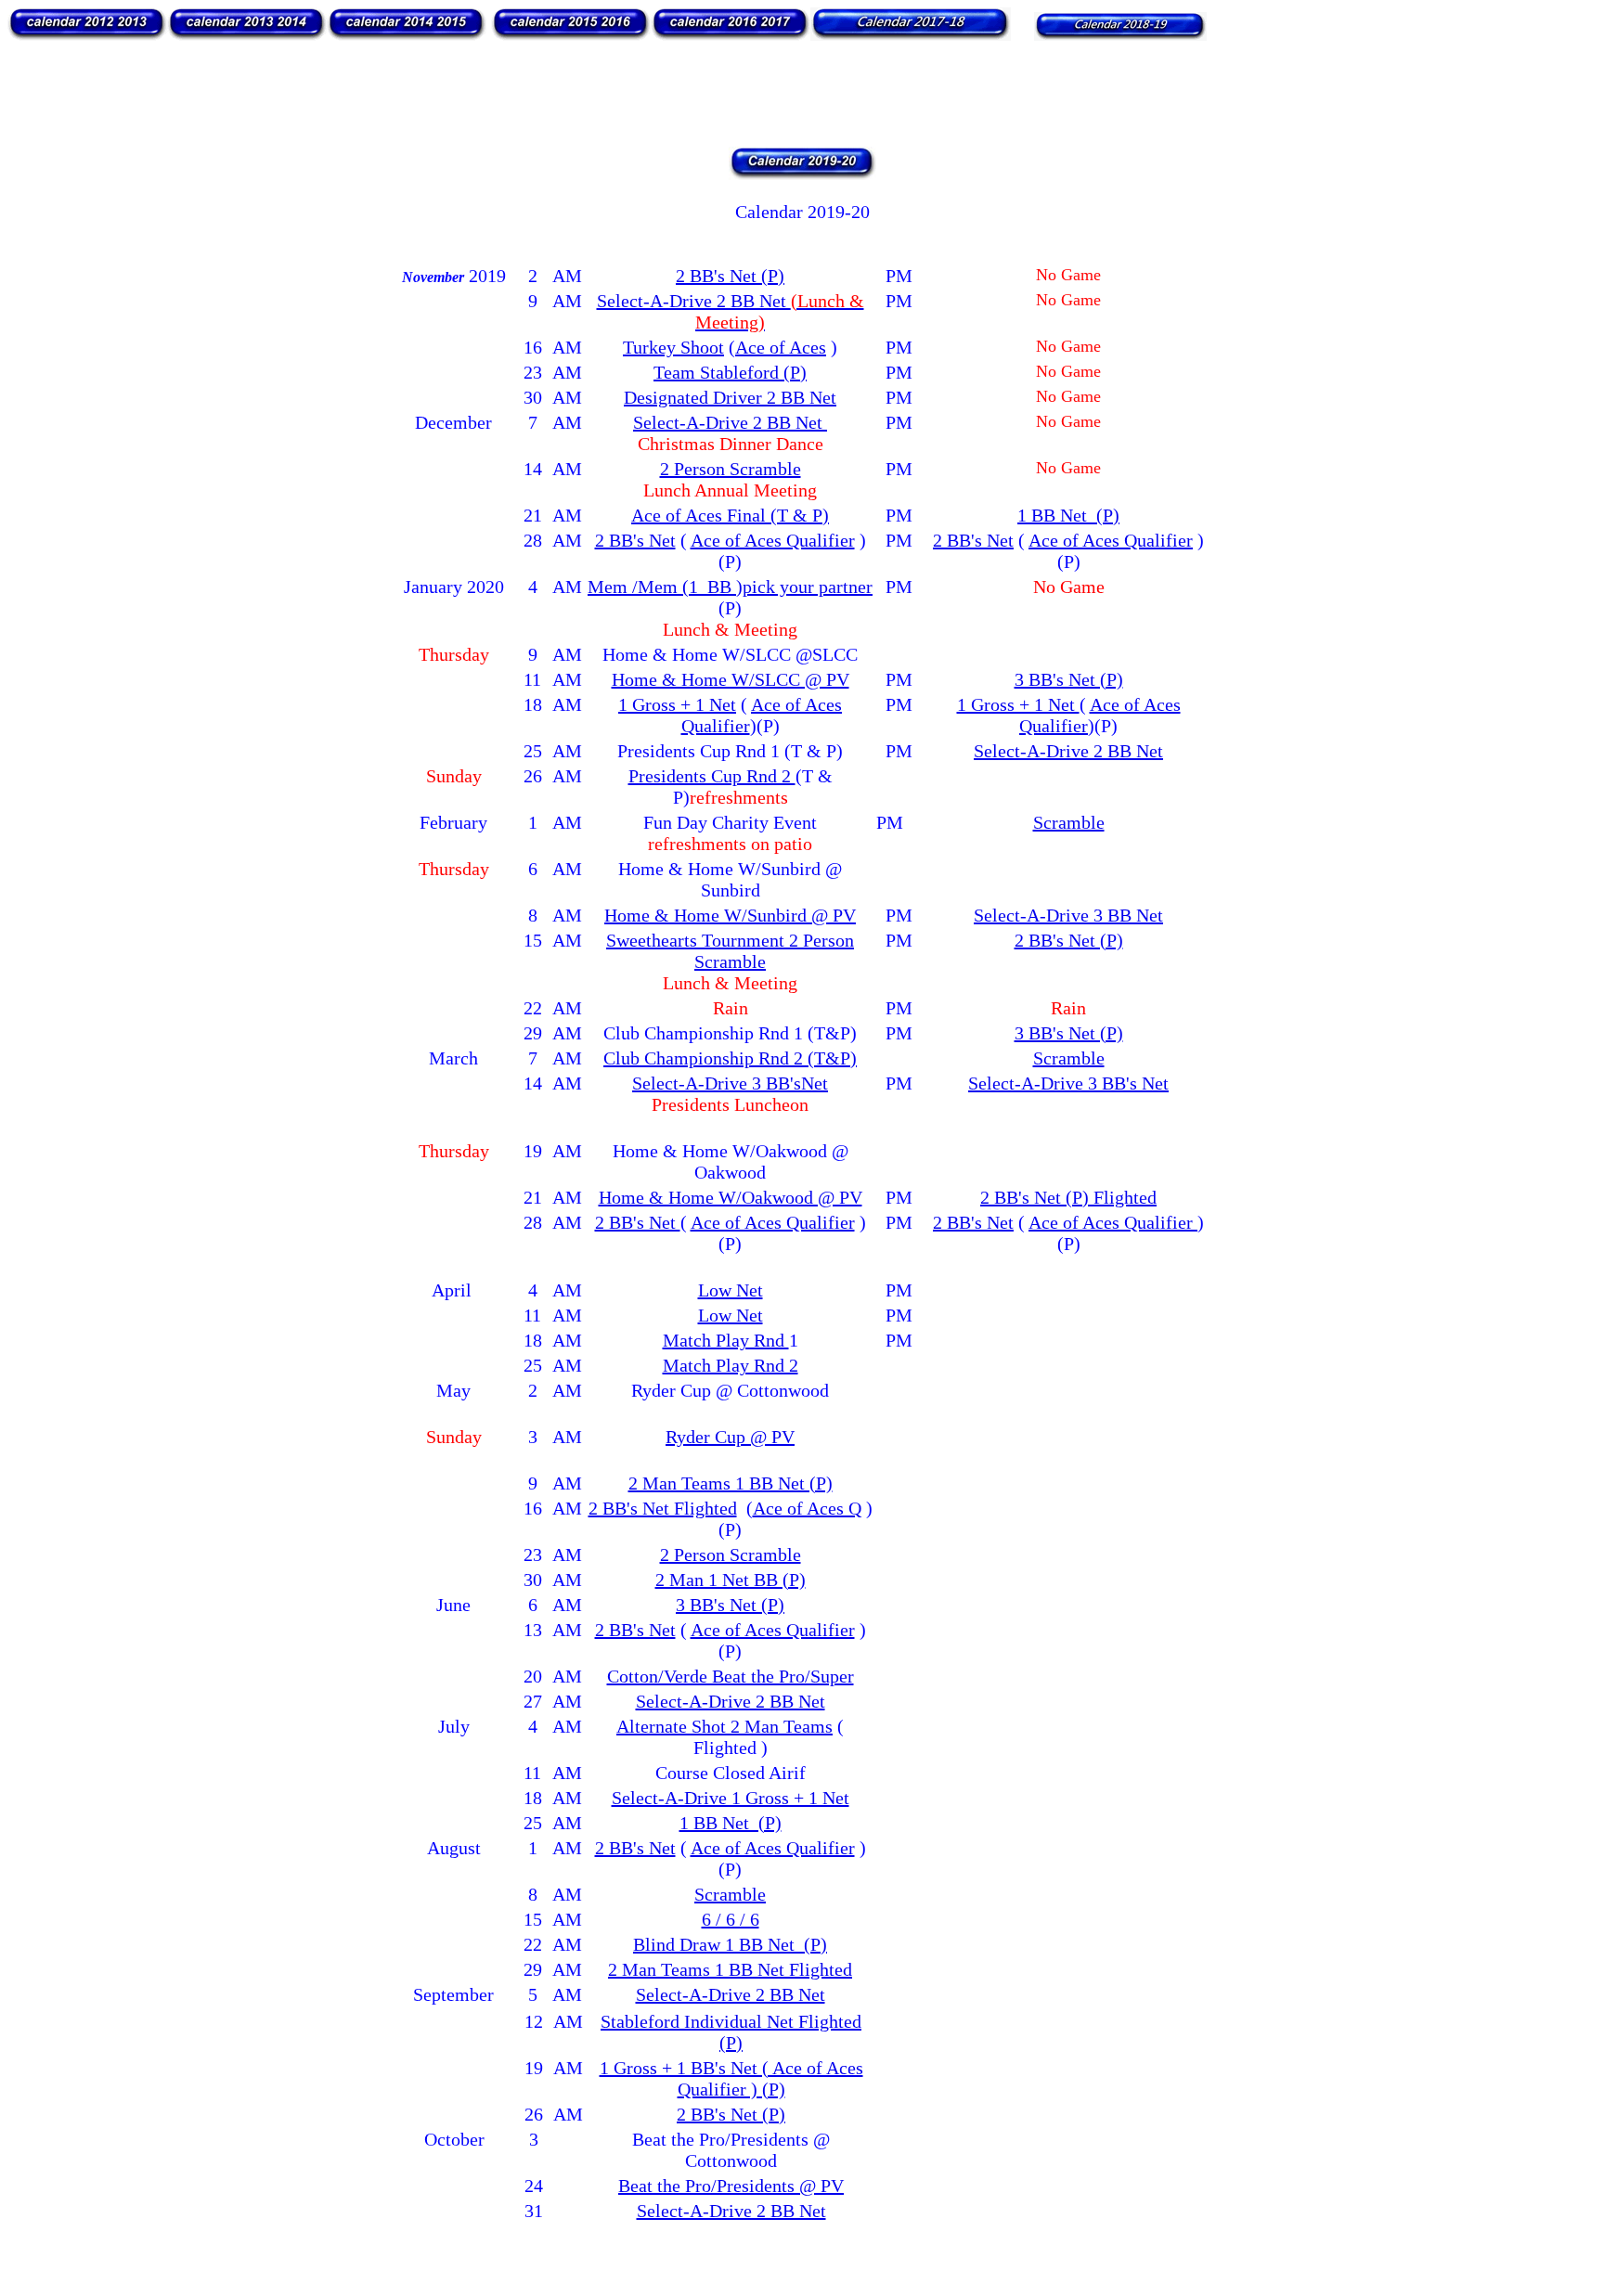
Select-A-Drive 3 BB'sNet (730, 1083)
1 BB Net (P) (1068, 515)
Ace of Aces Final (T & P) (730, 515)
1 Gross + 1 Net (677, 704)
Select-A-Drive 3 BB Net (1068, 915)
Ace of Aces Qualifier (773, 540)
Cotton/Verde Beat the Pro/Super (731, 1676)
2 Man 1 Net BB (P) (731, 1580)
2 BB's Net (635, 540)
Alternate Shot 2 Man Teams (724, 1726)
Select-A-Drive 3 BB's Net (1068, 1083)
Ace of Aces (781, 347)
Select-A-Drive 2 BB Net (731, 311)
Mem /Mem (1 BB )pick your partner (730, 587)
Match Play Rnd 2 (731, 1365)
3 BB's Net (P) (1069, 679)
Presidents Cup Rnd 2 (712, 776)
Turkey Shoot (673, 347)
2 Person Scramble (731, 469)
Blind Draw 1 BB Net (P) (730, 1944)
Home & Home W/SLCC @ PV (731, 679)
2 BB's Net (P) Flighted (1068, 1197)
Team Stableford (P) (730, 372)
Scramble (1069, 822)
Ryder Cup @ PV (730, 1437)
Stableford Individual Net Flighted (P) (731, 2032)
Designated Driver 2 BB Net (730, 397)
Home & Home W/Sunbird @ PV (730, 915)
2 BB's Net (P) (730, 276)
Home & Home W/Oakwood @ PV (731, 1197)
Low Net (731, 1290)
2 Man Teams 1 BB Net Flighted (730, 1969)
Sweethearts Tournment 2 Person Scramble (730, 951)
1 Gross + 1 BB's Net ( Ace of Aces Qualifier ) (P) (731, 2078)
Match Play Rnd (726, 1340)
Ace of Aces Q (807, 1508)
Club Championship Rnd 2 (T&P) (730, 1058)
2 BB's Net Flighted (663, 1508)
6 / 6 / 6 (731, 1919)
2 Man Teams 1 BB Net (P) (731, 1483)
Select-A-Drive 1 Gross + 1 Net (731, 1798)
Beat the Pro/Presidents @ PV (731, 2186)
